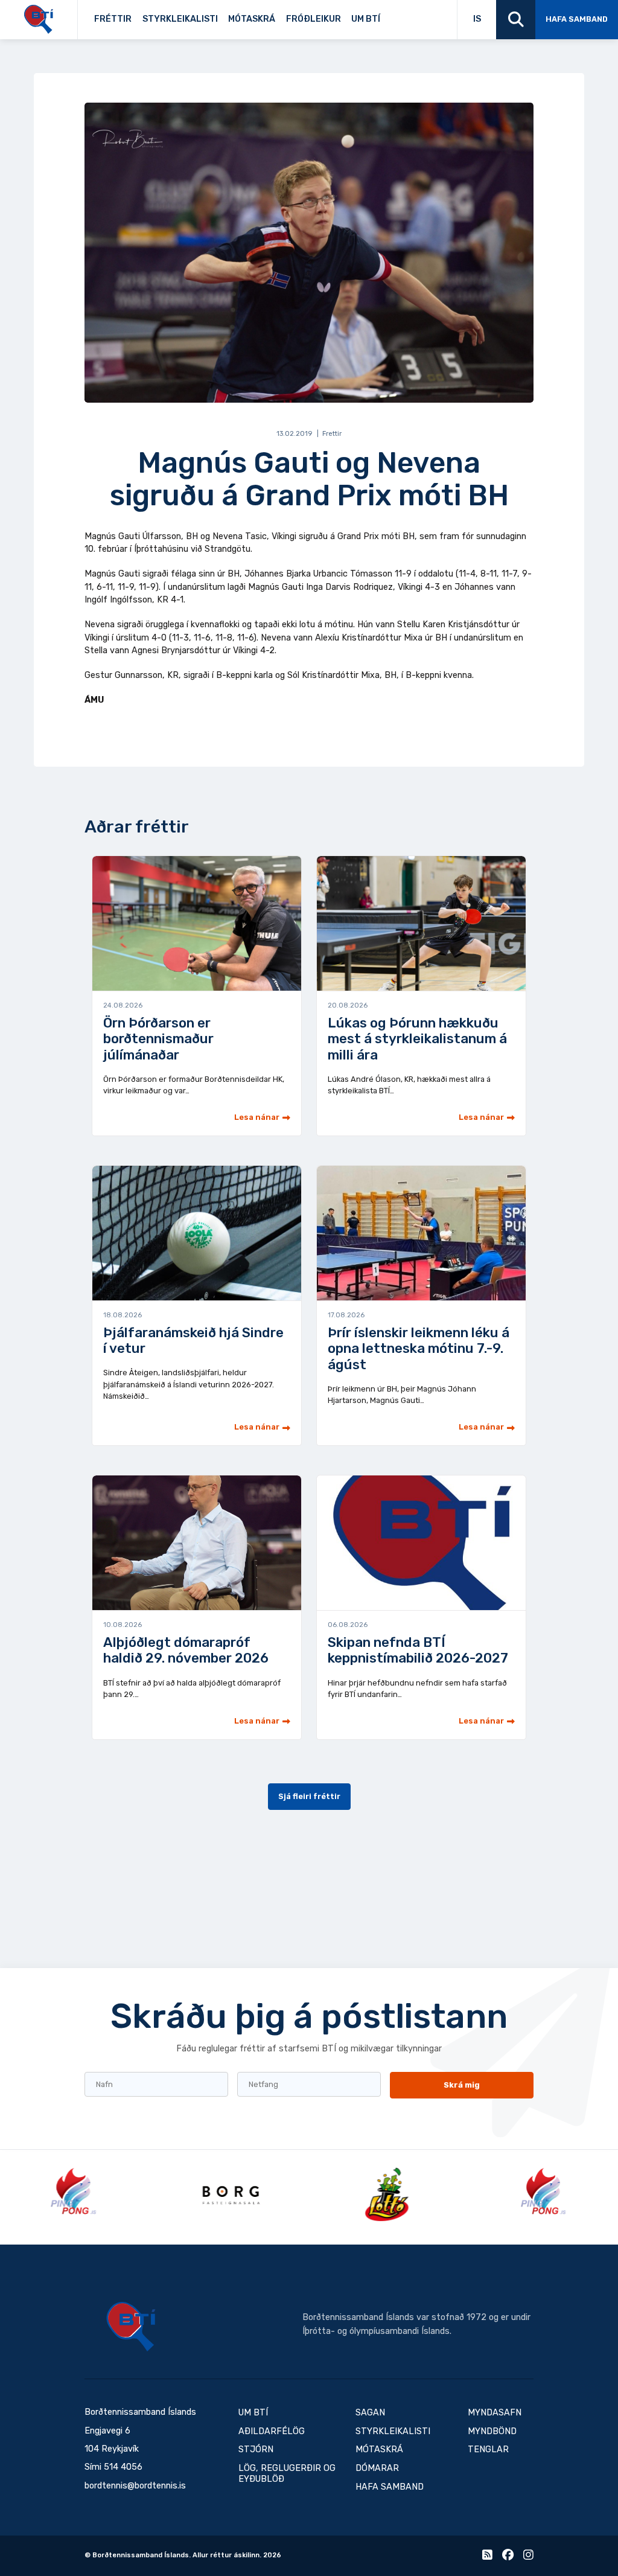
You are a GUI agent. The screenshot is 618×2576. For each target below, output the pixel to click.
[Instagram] (528, 2557)
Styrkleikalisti (180, 19)
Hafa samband (577, 19)
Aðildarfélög (272, 2431)
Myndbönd (492, 2431)
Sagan (394, 16)
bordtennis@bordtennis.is (135, 2486)
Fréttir (113, 19)
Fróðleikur (314, 19)
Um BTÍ (366, 19)
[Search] (516, 20)
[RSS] (487, 2557)
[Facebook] (508, 2557)
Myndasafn (495, 2413)
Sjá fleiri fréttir (309, 1796)
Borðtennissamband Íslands (131, 2327)
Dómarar (377, 2468)
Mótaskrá (252, 19)
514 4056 (123, 2467)
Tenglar (399, 16)
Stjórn (256, 2450)
